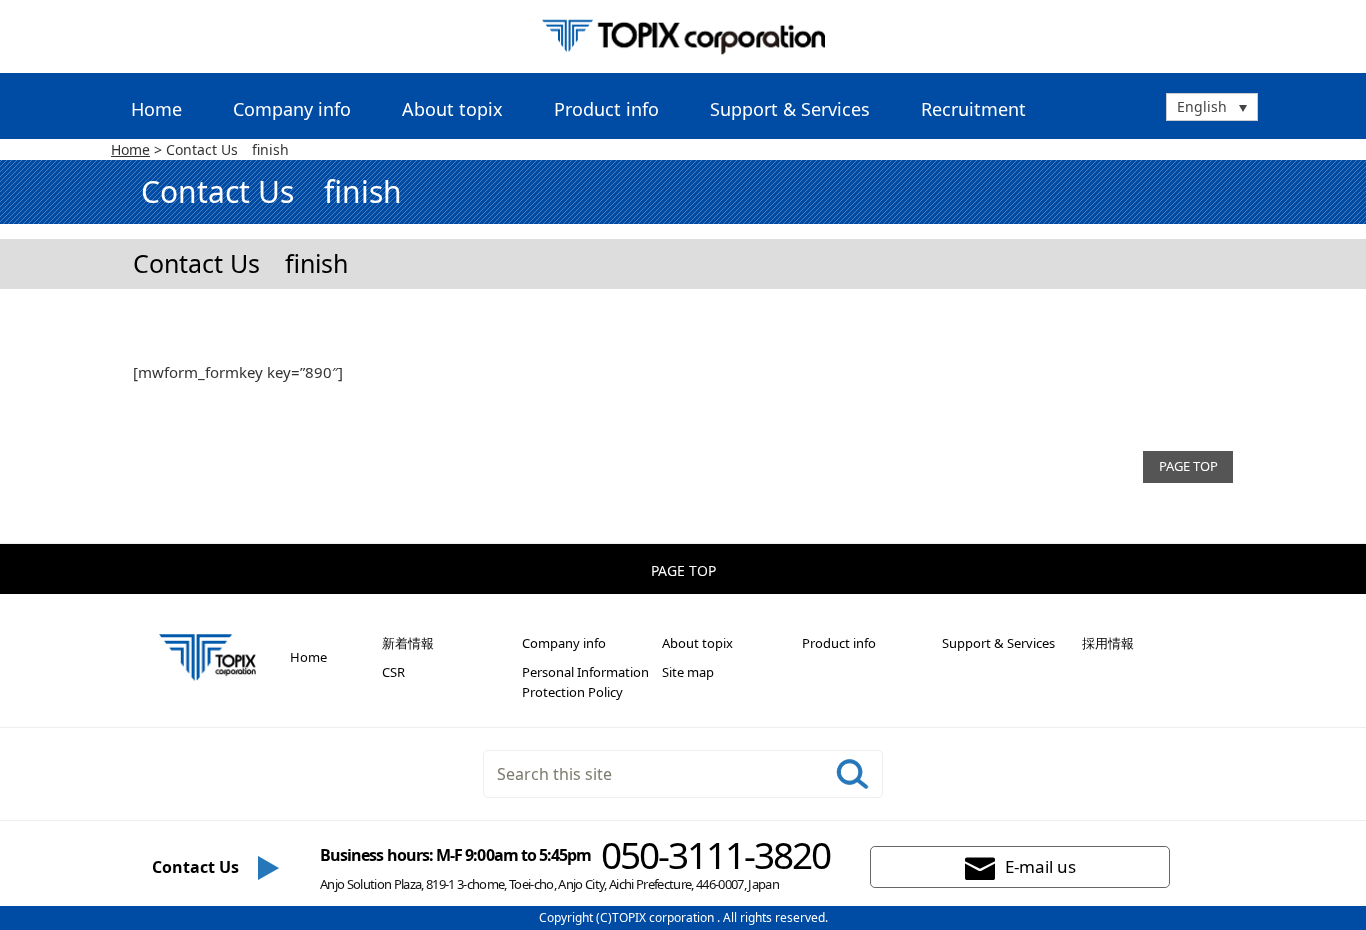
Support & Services (998, 643)
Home (156, 109)
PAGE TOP (1188, 466)
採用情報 (1108, 643)
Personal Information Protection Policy (585, 682)
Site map (688, 672)
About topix (697, 643)
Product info (839, 643)
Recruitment (973, 109)
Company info (564, 643)
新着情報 (408, 643)
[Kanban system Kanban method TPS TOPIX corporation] (683, 36)
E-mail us (1040, 866)
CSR (393, 672)
